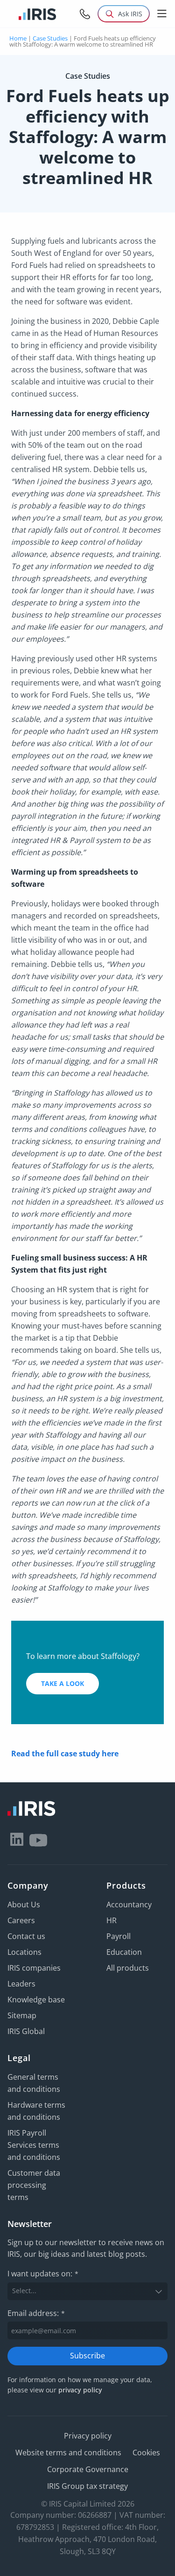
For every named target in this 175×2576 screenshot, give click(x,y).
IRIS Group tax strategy (87, 2486)
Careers (21, 1920)
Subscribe (87, 2356)
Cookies (146, 2453)
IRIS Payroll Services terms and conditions (34, 2145)
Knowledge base (36, 2000)
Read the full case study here (65, 1754)
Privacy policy (88, 2436)
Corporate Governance (88, 2469)
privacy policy (80, 2390)
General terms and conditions (34, 2083)
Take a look (63, 1683)
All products (128, 1968)
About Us (24, 1905)
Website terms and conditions (68, 2453)
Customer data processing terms (34, 2185)
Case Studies (50, 38)
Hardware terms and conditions (36, 2111)
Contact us (26, 1936)
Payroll (119, 1936)
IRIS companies (34, 1968)
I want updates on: (43, 2274)
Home (18, 38)
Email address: (36, 2313)
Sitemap (22, 2015)
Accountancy (129, 1905)
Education (124, 1952)
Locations (24, 1952)
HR (112, 1920)
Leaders (21, 1984)
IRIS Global (26, 2031)
